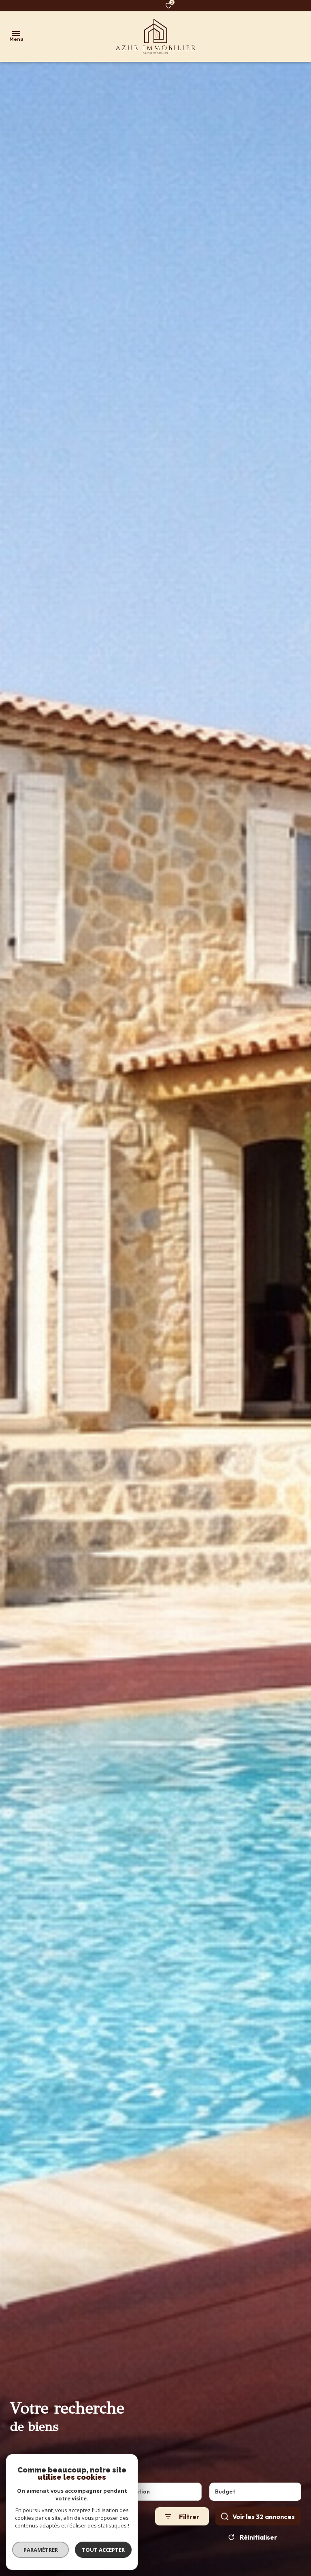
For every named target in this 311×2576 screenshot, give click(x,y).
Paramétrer (41, 2550)
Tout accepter (103, 2550)
